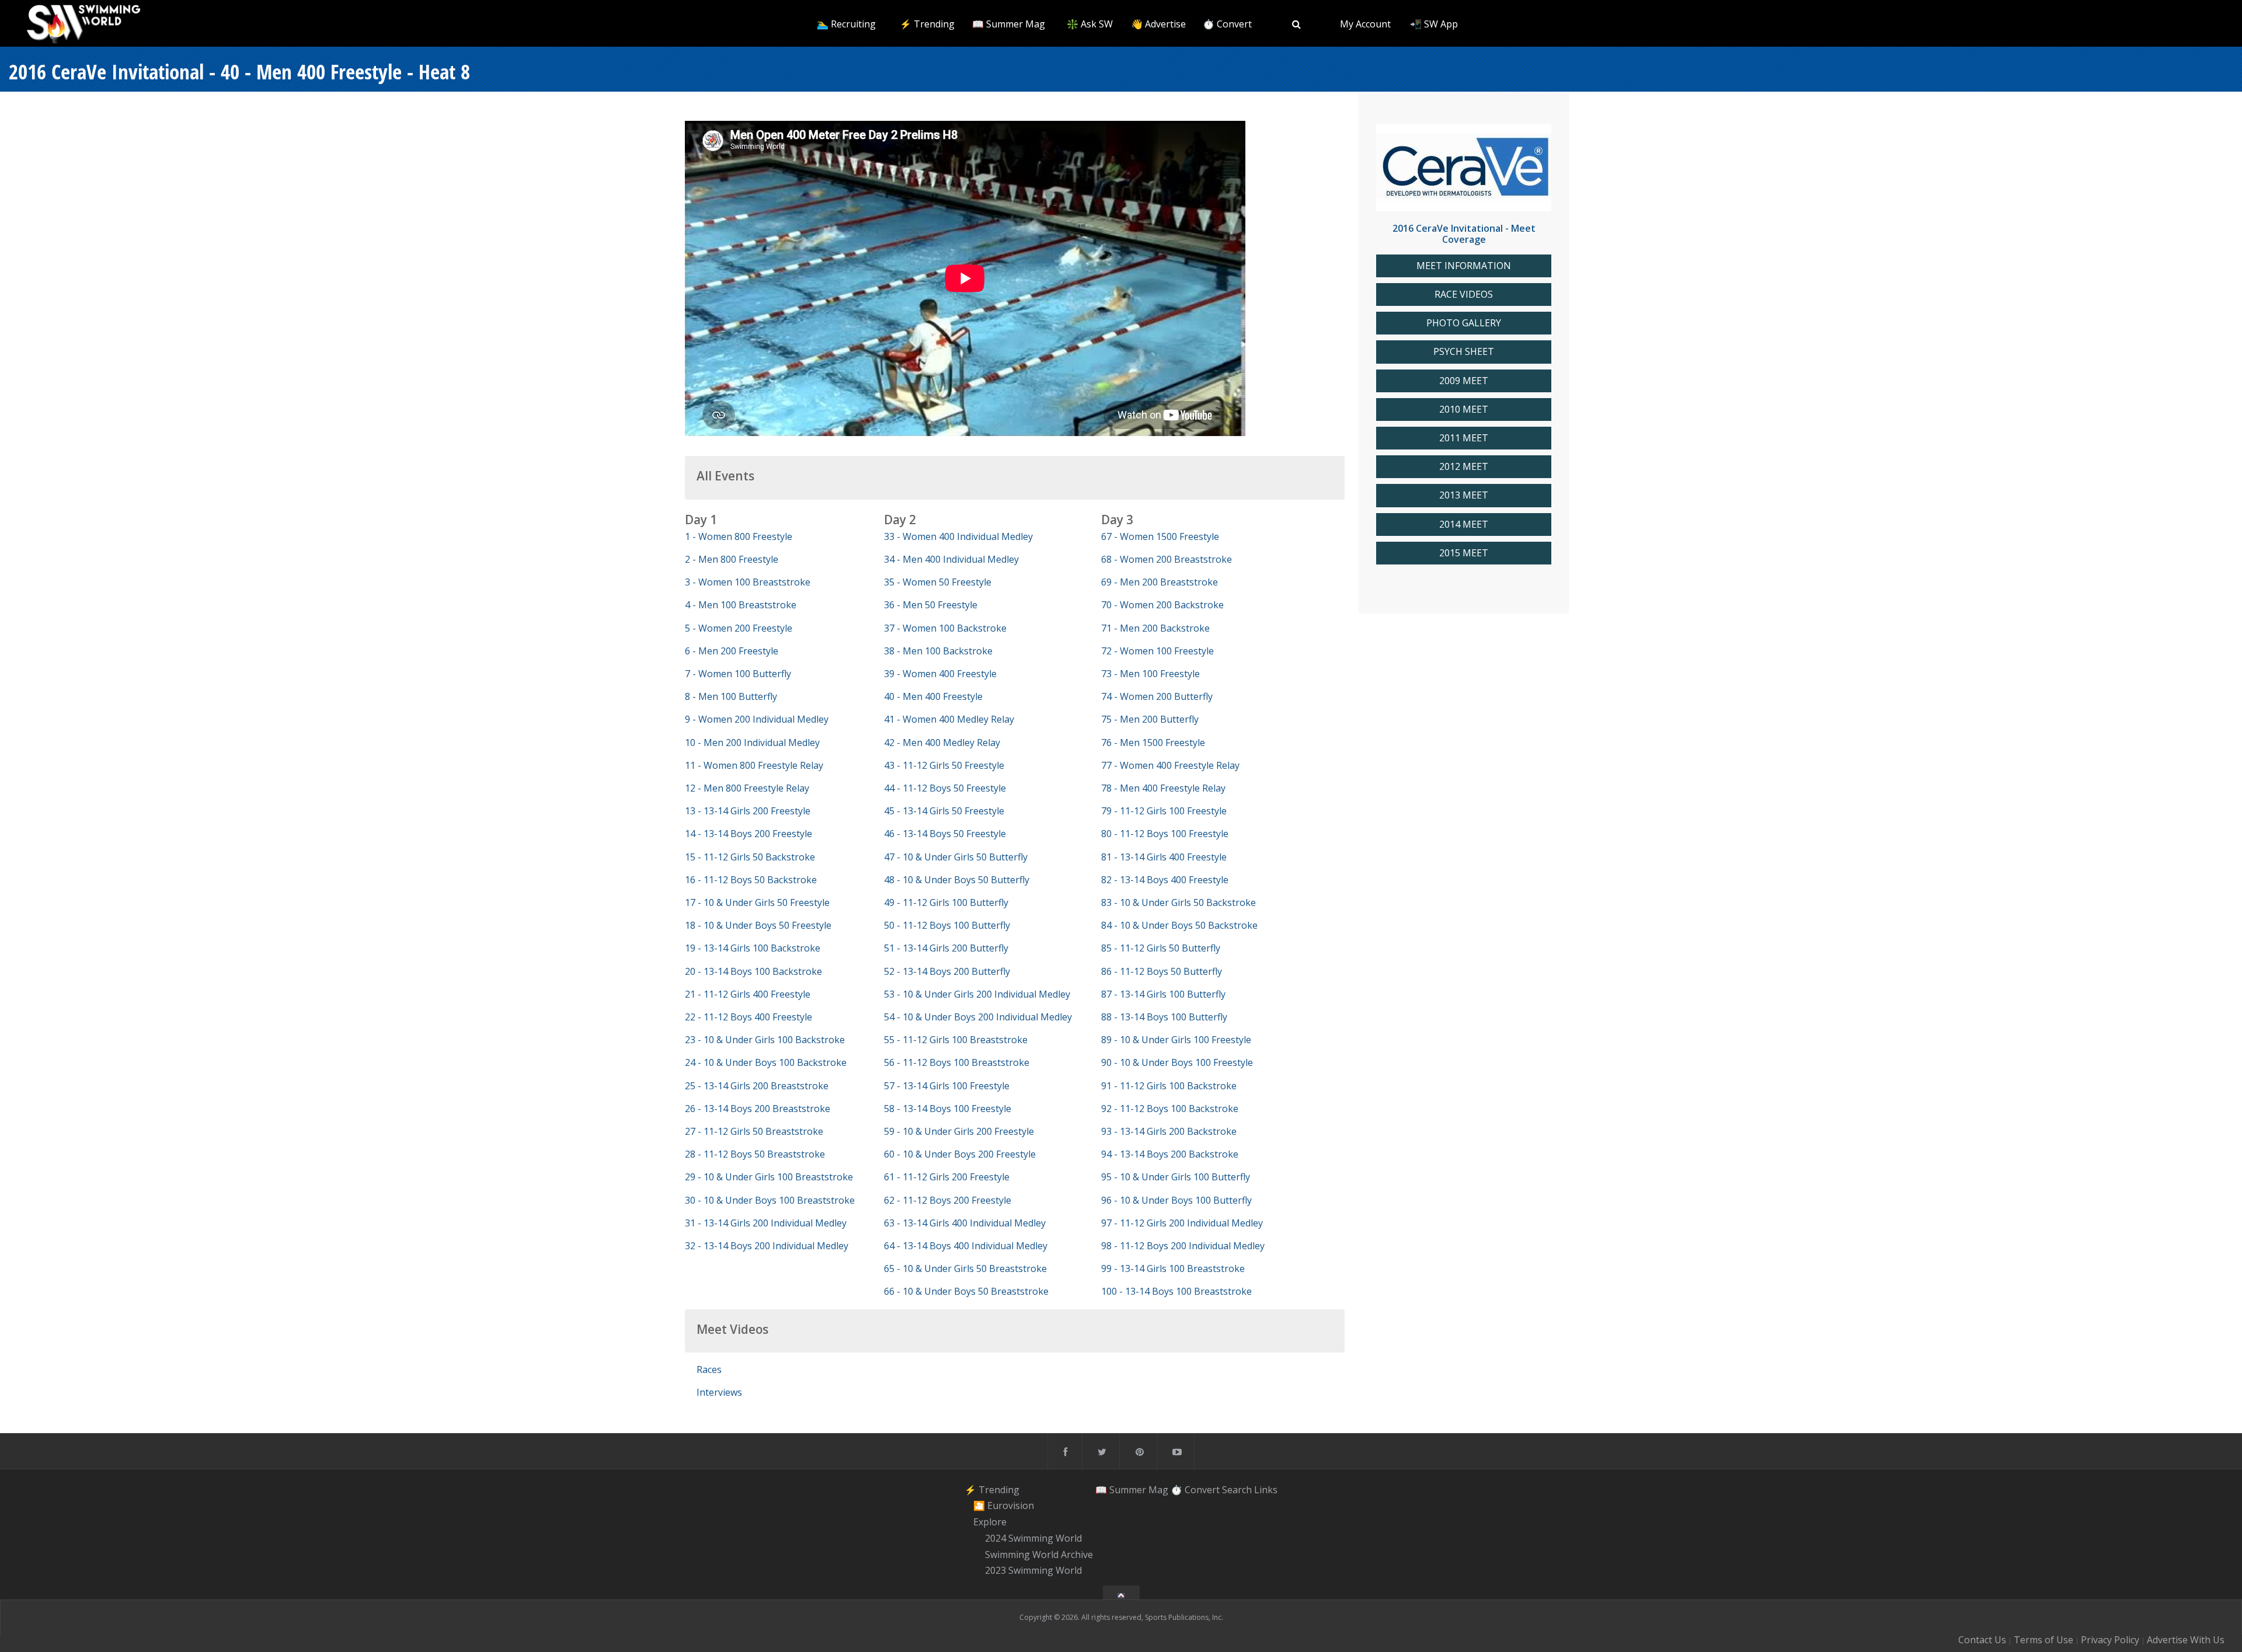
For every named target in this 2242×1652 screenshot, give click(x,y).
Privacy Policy (2110, 1640)
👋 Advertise (1158, 24)
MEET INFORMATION (1464, 266)
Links (1266, 1490)
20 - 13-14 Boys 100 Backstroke (753, 971)
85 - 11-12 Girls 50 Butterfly (1161, 948)
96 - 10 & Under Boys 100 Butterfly (1176, 1200)
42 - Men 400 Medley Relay (942, 743)
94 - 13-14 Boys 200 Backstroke (1170, 1154)
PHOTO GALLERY (1464, 323)
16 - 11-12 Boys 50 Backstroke (751, 880)
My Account (1365, 24)
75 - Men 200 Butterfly (1150, 719)
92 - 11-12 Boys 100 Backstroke (1170, 1109)
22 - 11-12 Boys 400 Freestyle (749, 1017)
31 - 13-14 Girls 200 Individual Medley (766, 1223)
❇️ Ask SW (1090, 24)
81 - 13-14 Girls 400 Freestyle (1164, 857)
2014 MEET (1464, 524)
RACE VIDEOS (1464, 294)
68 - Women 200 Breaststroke (1167, 559)
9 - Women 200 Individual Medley (757, 719)
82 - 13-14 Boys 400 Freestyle (1165, 880)
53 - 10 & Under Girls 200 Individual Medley (977, 994)
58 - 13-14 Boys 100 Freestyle (948, 1109)
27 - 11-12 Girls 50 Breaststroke (754, 1131)
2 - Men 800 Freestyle (732, 559)
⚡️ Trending (927, 24)
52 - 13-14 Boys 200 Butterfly (947, 971)
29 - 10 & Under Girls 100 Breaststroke (769, 1177)
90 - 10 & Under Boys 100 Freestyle (1177, 1062)
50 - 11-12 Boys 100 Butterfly (947, 925)
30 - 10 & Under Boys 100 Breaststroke (770, 1200)
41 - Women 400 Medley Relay (949, 719)
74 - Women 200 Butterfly (1157, 696)
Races (709, 1369)
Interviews (719, 1392)
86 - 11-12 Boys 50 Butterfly (1162, 971)
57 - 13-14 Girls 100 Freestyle (947, 1086)
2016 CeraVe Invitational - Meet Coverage (1464, 234)
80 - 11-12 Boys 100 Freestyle (1165, 834)
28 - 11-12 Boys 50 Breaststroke (755, 1154)
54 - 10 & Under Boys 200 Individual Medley (978, 1017)
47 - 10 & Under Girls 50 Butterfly (956, 857)
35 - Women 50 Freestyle (938, 582)
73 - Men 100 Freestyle (1150, 674)
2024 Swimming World (1033, 1538)
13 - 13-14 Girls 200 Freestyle (748, 811)
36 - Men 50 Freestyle (931, 605)
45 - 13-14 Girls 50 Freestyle (944, 811)
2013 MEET (1464, 495)
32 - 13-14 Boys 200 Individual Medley (767, 1246)
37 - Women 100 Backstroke (945, 628)
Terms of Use (2043, 1640)
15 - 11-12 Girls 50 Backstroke (750, 857)
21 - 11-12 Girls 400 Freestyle (748, 994)
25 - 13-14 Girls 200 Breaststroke (757, 1086)
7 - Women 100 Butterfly (738, 674)
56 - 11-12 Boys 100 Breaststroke (957, 1062)
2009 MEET (1464, 381)
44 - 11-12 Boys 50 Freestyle (945, 788)
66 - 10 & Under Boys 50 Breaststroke (966, 1291)
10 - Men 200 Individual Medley (752, 743)
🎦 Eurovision (1004, 1506)
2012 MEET (1464, 467)
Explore (990, 1522)
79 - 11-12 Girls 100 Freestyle (1164, 811)
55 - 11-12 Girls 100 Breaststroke (956, 1040)
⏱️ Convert (1227, 24)
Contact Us (1982, 1640)
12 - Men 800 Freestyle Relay (747, 788)
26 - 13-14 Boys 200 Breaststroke (758, 1109)
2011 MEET (1464, 438)
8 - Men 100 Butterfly (731, 696)
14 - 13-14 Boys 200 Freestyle (749, 834)
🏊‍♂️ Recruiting (846, 24)
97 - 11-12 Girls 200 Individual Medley (1182, 1223)
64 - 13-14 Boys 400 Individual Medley (966, 1246)
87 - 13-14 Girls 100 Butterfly (1163, 994)
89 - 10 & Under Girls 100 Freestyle (1176, 1040)
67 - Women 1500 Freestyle (1160, 536)
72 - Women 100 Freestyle (1157, 651)
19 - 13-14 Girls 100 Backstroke (753, 948)
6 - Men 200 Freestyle (732, 651)
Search (1237, 1490)
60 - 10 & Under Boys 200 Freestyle (960, 1154)
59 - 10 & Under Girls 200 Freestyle (959, 1131)
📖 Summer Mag (1009, 24)
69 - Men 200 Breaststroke (1160, 582)
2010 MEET (1464, 409)
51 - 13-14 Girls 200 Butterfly (946, 948)
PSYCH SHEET (1464, 352)
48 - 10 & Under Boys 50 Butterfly (957, 880)
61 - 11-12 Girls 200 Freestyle (947, 1177)
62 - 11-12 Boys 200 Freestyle (948, 1200)
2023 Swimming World (1033, 1571)
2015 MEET (1464, 553)
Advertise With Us (2186, 1640)
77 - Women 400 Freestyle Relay (1170, 765)
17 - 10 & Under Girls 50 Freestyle (757, 902)
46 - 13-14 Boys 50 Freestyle (945, 834)
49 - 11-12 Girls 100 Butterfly (946, 902)
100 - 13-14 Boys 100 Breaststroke (1176, 1291)
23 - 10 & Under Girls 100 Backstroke (765, 1040)
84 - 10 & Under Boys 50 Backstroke (1179, 925)
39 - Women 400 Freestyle (940, 674)
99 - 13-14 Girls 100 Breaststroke (1173, 1268)
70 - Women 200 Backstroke (1162, 605)
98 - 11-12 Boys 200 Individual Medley (1183, 1246)
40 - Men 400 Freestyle (933, 696)
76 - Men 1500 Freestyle (1153, 743)
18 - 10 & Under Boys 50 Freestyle (758, 925)
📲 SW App (1434, 24)
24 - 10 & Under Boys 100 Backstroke (766, 1062)
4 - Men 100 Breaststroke (741, 605)
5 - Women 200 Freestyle (739, 628)
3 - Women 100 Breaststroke (748, 582)
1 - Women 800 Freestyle (739, 536)
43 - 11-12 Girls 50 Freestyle (944, 765)
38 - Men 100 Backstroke (938, 651)
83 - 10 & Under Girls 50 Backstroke (1179, 902)
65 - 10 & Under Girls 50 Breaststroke (965, 1268)
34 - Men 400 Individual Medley (951, 559)
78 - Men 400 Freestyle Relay (1163, 788)
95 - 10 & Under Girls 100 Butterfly (1176, 1177)
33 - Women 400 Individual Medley (958, 536)
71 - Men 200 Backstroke (1155, 628)
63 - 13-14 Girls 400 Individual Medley (965, 1223)
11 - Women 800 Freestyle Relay (754, 765)
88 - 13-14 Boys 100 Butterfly (1164, 1017)
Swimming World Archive (1039, 1555)
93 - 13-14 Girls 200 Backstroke (1169, 1131)
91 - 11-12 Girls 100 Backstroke (1169, 1086)
